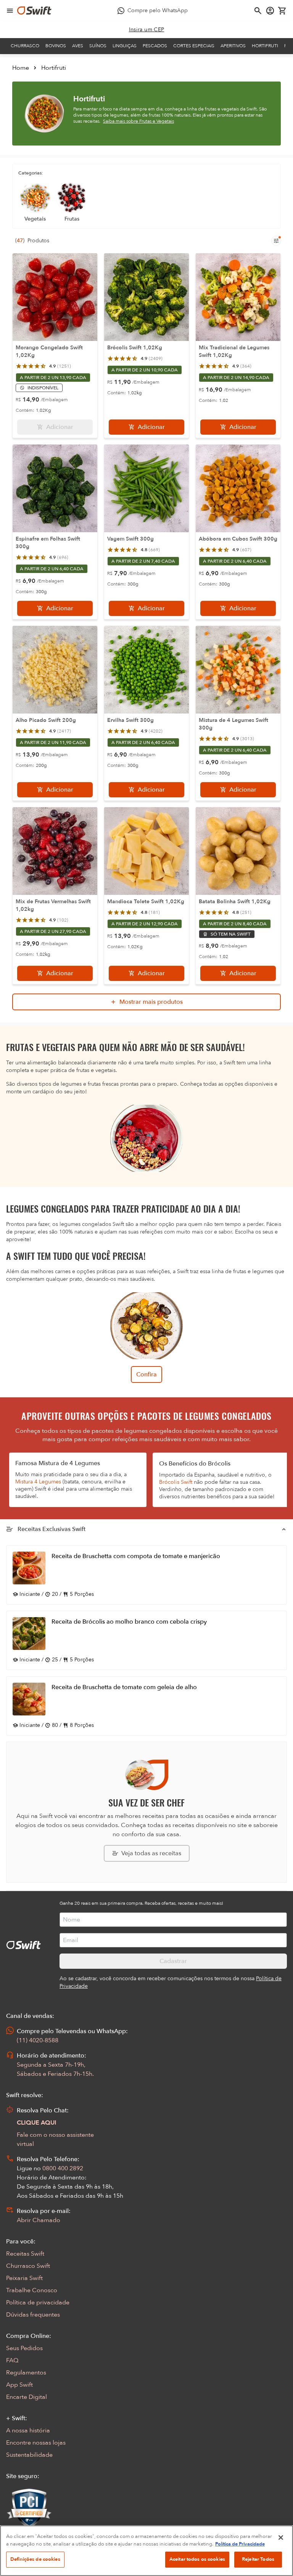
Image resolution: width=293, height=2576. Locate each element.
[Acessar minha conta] (270, 11)
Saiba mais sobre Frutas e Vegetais (138, 121)
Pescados (155, 46)
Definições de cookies (35, 2559)
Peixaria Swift (24, 2278)
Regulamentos (26, 2373)
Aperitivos (233, 46)
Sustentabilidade (29, 2455)
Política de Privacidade (240, 2544)
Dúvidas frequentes (33, 2315)
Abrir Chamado (39, 2220)
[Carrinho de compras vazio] (282, 11)
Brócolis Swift (176, 1482)
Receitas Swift (25, 2254)
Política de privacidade (38, 2302)
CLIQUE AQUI (37, 2123)
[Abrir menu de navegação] (10, 11)
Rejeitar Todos (258, 2559)
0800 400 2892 (63, 2168)
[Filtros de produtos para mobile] (276, 241)
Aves (78, 46)
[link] (147, 30)
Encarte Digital (27, 2397)
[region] (146, 2551)
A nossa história (28, 2430)
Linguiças (125, 46)
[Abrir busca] (258, 11)
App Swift (19, 2385)
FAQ (12, 2360)
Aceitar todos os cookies (197, 2559)
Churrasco (25, 46)
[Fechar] (281, 2538)
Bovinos (56, 46)
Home (21, 68)
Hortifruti (265, 46)
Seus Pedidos (24, 2348)
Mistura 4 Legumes (38, 1482)
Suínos (98, 46)
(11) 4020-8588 (38, 2040)
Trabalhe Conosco (32, 2290)
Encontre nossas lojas (36, 2443)
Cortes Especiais (194, 46)
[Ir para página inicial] (34, 11)
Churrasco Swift (28, 2266)
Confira (146, 1374)
